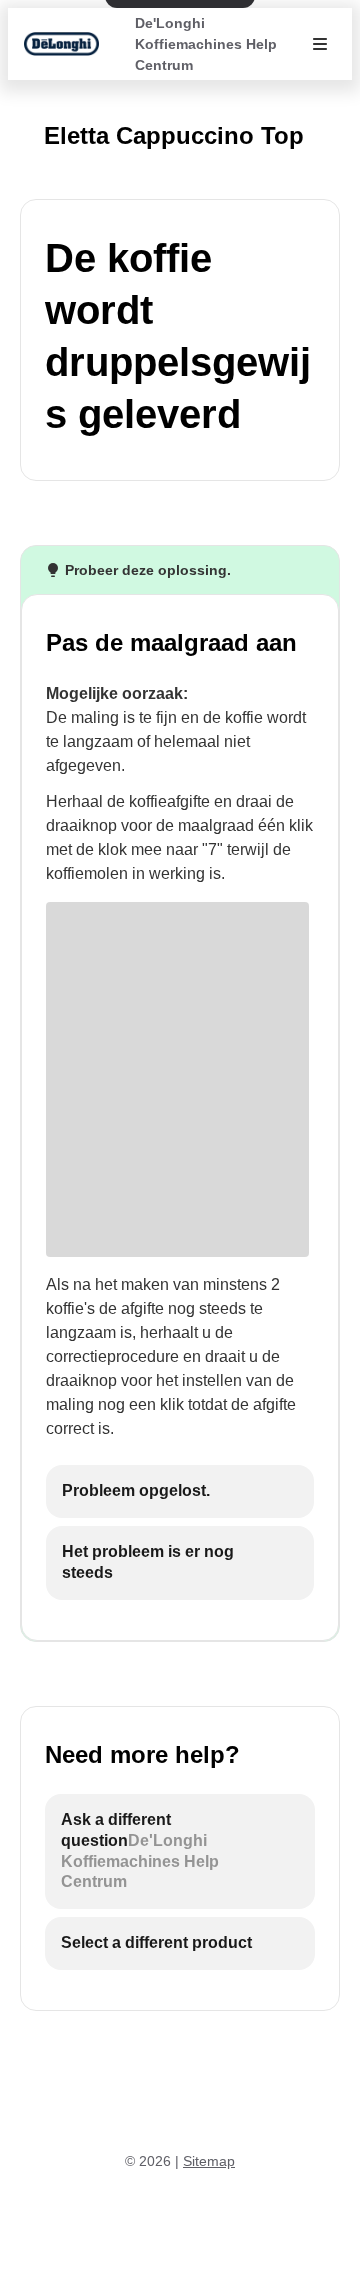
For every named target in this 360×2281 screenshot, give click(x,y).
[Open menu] (320, 44)
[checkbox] (180, 1491)
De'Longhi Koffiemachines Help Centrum (206, 44)
